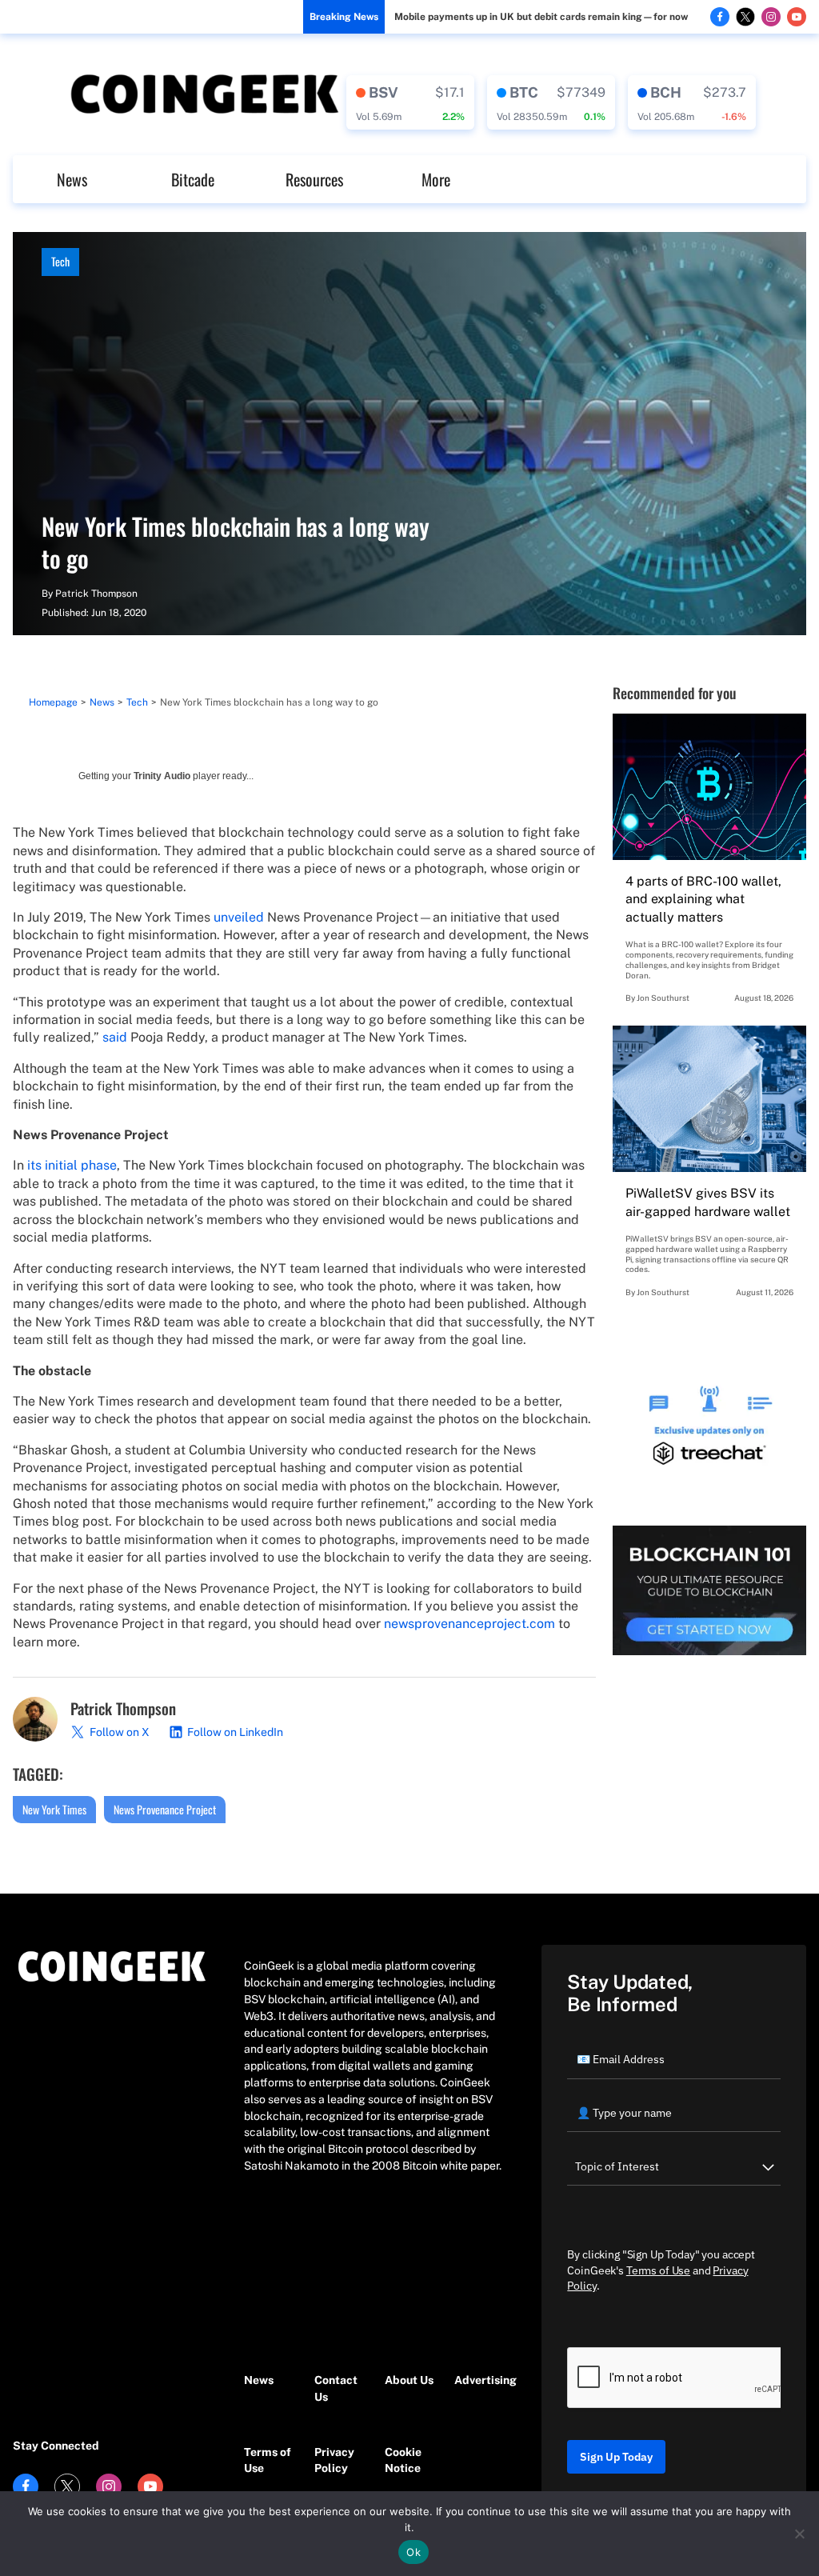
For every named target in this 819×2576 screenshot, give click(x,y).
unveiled (237, 917)
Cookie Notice (403, 2460)
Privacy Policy (334, 2460)
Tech (60, 261)
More (436, 179)
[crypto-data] (410, 102)
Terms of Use (268, 2460)
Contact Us (336, 2388)
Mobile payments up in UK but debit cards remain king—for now (541, 17)
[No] (799, 2534)
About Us (409, 2380)
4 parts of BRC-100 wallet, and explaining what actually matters (703, 899)
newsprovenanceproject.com (469, 1624)
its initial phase (72, 1165)
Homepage (53, 702)
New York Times (54, 1809)
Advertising (481, 2380)
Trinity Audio (162, 776)
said (115, 1037)
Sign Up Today (616, 2457)
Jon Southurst (663, 998)
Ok (413, 2552)
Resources (314, 179)
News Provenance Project (165, 1809)
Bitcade (193, 179)
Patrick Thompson (96, 594)
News (72, 179)
